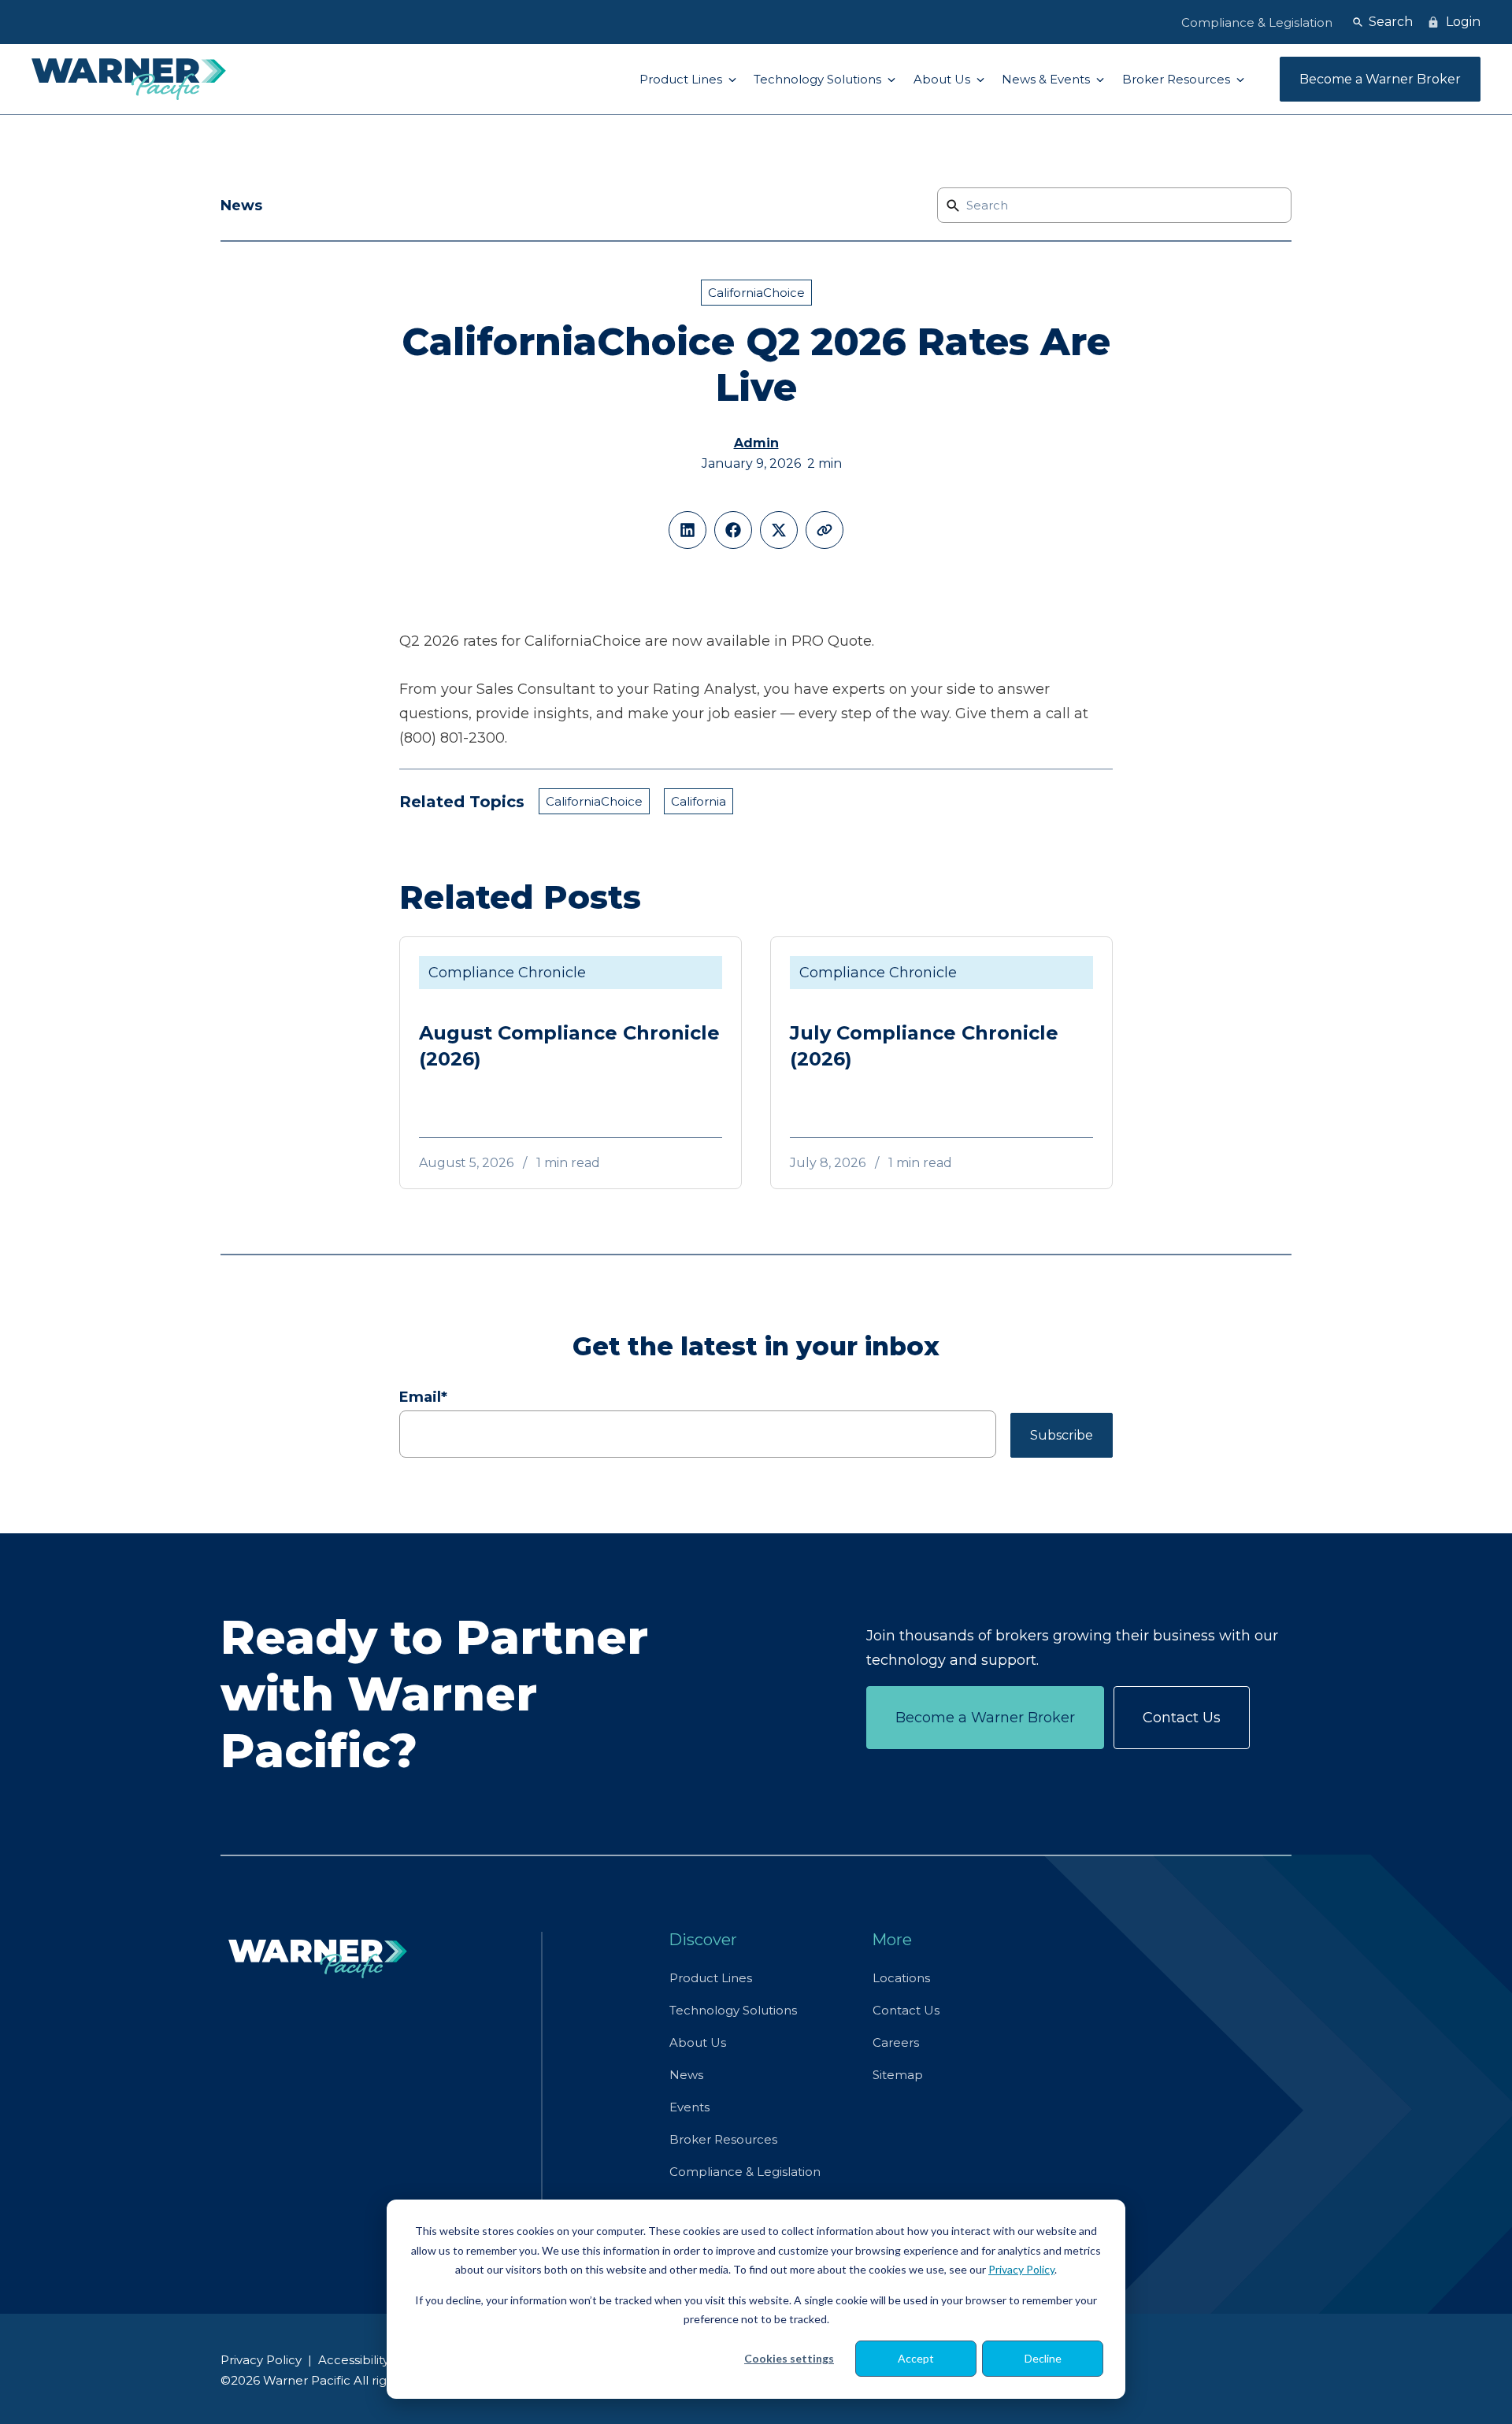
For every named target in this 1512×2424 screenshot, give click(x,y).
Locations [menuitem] (901, 1978)
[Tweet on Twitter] (779, 530)
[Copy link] (825, 530)
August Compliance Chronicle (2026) (569, 1046)
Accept (916, 2358)
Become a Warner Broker (985, 1718)
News (241, 206)
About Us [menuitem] (698, 2042)
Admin (756, 443)
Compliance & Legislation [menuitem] (745, 2172)
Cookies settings (789, 2358)
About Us (943, 79)
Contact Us (1182, 1718)
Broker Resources (1178, 79)
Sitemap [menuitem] (898, 2075)
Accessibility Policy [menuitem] (373, 2360)
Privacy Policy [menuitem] (261, 2360)
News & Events (1047, 79)
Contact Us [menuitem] (906, 2010)
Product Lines (682, 79)
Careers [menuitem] (896, 2042)
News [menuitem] (686, 2075)
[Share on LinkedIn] (687, 530)
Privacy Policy (1021, 2269)
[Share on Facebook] (733, 530)
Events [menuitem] (689, 2107)
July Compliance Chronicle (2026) (924, 1046)
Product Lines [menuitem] (711, 1978)
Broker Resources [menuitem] (723, 2139)
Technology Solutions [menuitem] (733, 2010)
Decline (1043, 2358)
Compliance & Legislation (1257, 22)
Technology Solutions (819, 79)
